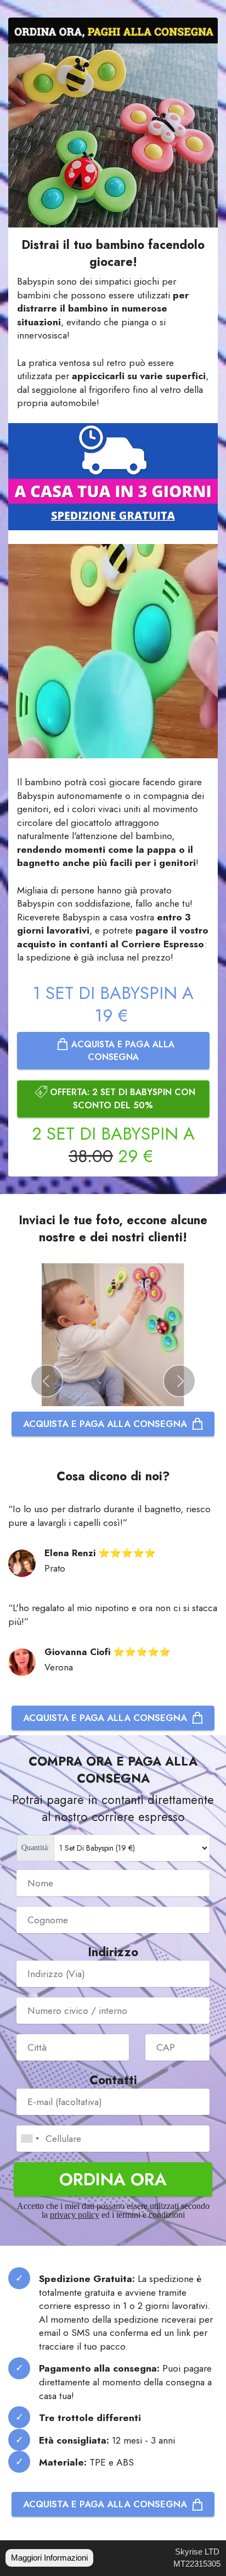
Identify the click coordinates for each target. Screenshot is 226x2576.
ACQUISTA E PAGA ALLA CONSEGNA (122, 1051)
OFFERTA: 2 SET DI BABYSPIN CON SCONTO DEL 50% (121, 1098)
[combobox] (30, 2139)
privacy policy (75, 2215)
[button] (47, 1381)
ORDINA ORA (113, 2179)
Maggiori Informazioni (49, 2558)
